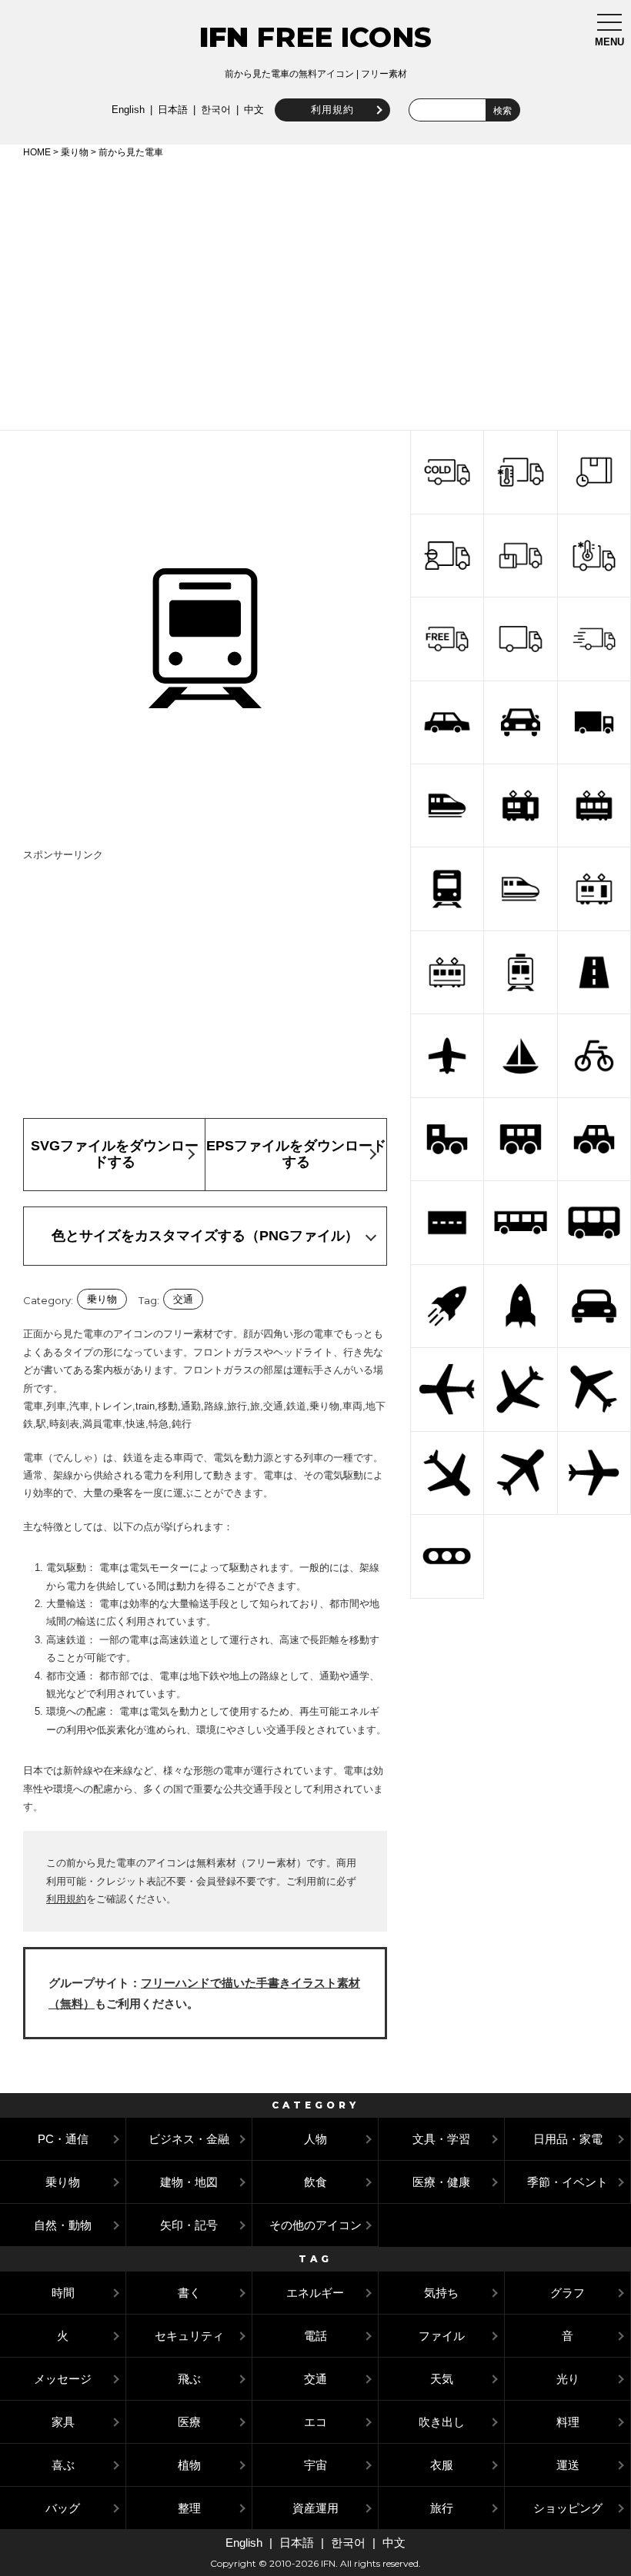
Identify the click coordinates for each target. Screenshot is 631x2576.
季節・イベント (568, 2182)
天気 (442, 2379)
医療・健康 (441, 2182)
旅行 (442, 2508)
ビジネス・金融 (189, 2139)
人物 (315, 2139)
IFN (224, 37)
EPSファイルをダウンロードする (296, 1154)
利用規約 (332, 110)
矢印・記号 (189, 2225)
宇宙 (315, 2465)
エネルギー (315, 2293)
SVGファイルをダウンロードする (115, 1154)
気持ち (441, 2293)
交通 (183, 1299)
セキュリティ (189, 2336)
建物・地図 (189, 2182)
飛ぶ (189, 2379)
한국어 (216, 110)
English (128, 110)
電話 (315, 2336)
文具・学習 (441, 2139)
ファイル (442, 2336)
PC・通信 (63, 2139)
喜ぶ (63, 2465)
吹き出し (442, 2422)
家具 (63, 2422)
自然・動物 (63, 2225)
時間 (63, 2293)
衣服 (442, 2465)
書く (189, 2293)
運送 (568, 2465)
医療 (189, 2422)
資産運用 (315, 2508)
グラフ (568, 2293)
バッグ (63, 2508)
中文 (254, 110)
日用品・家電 (568, 2139)
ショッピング (568, 2508)
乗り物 (75, 152)
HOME (37, 152)
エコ (315, 2422)
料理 (568, 2422)
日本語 (173, 110)
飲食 (315, 2182)
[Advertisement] (315, 291)
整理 (189, 2508)
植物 (189, 2465)
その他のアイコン (315, 2225)
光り (568, 2379)
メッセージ (63, 2379)
